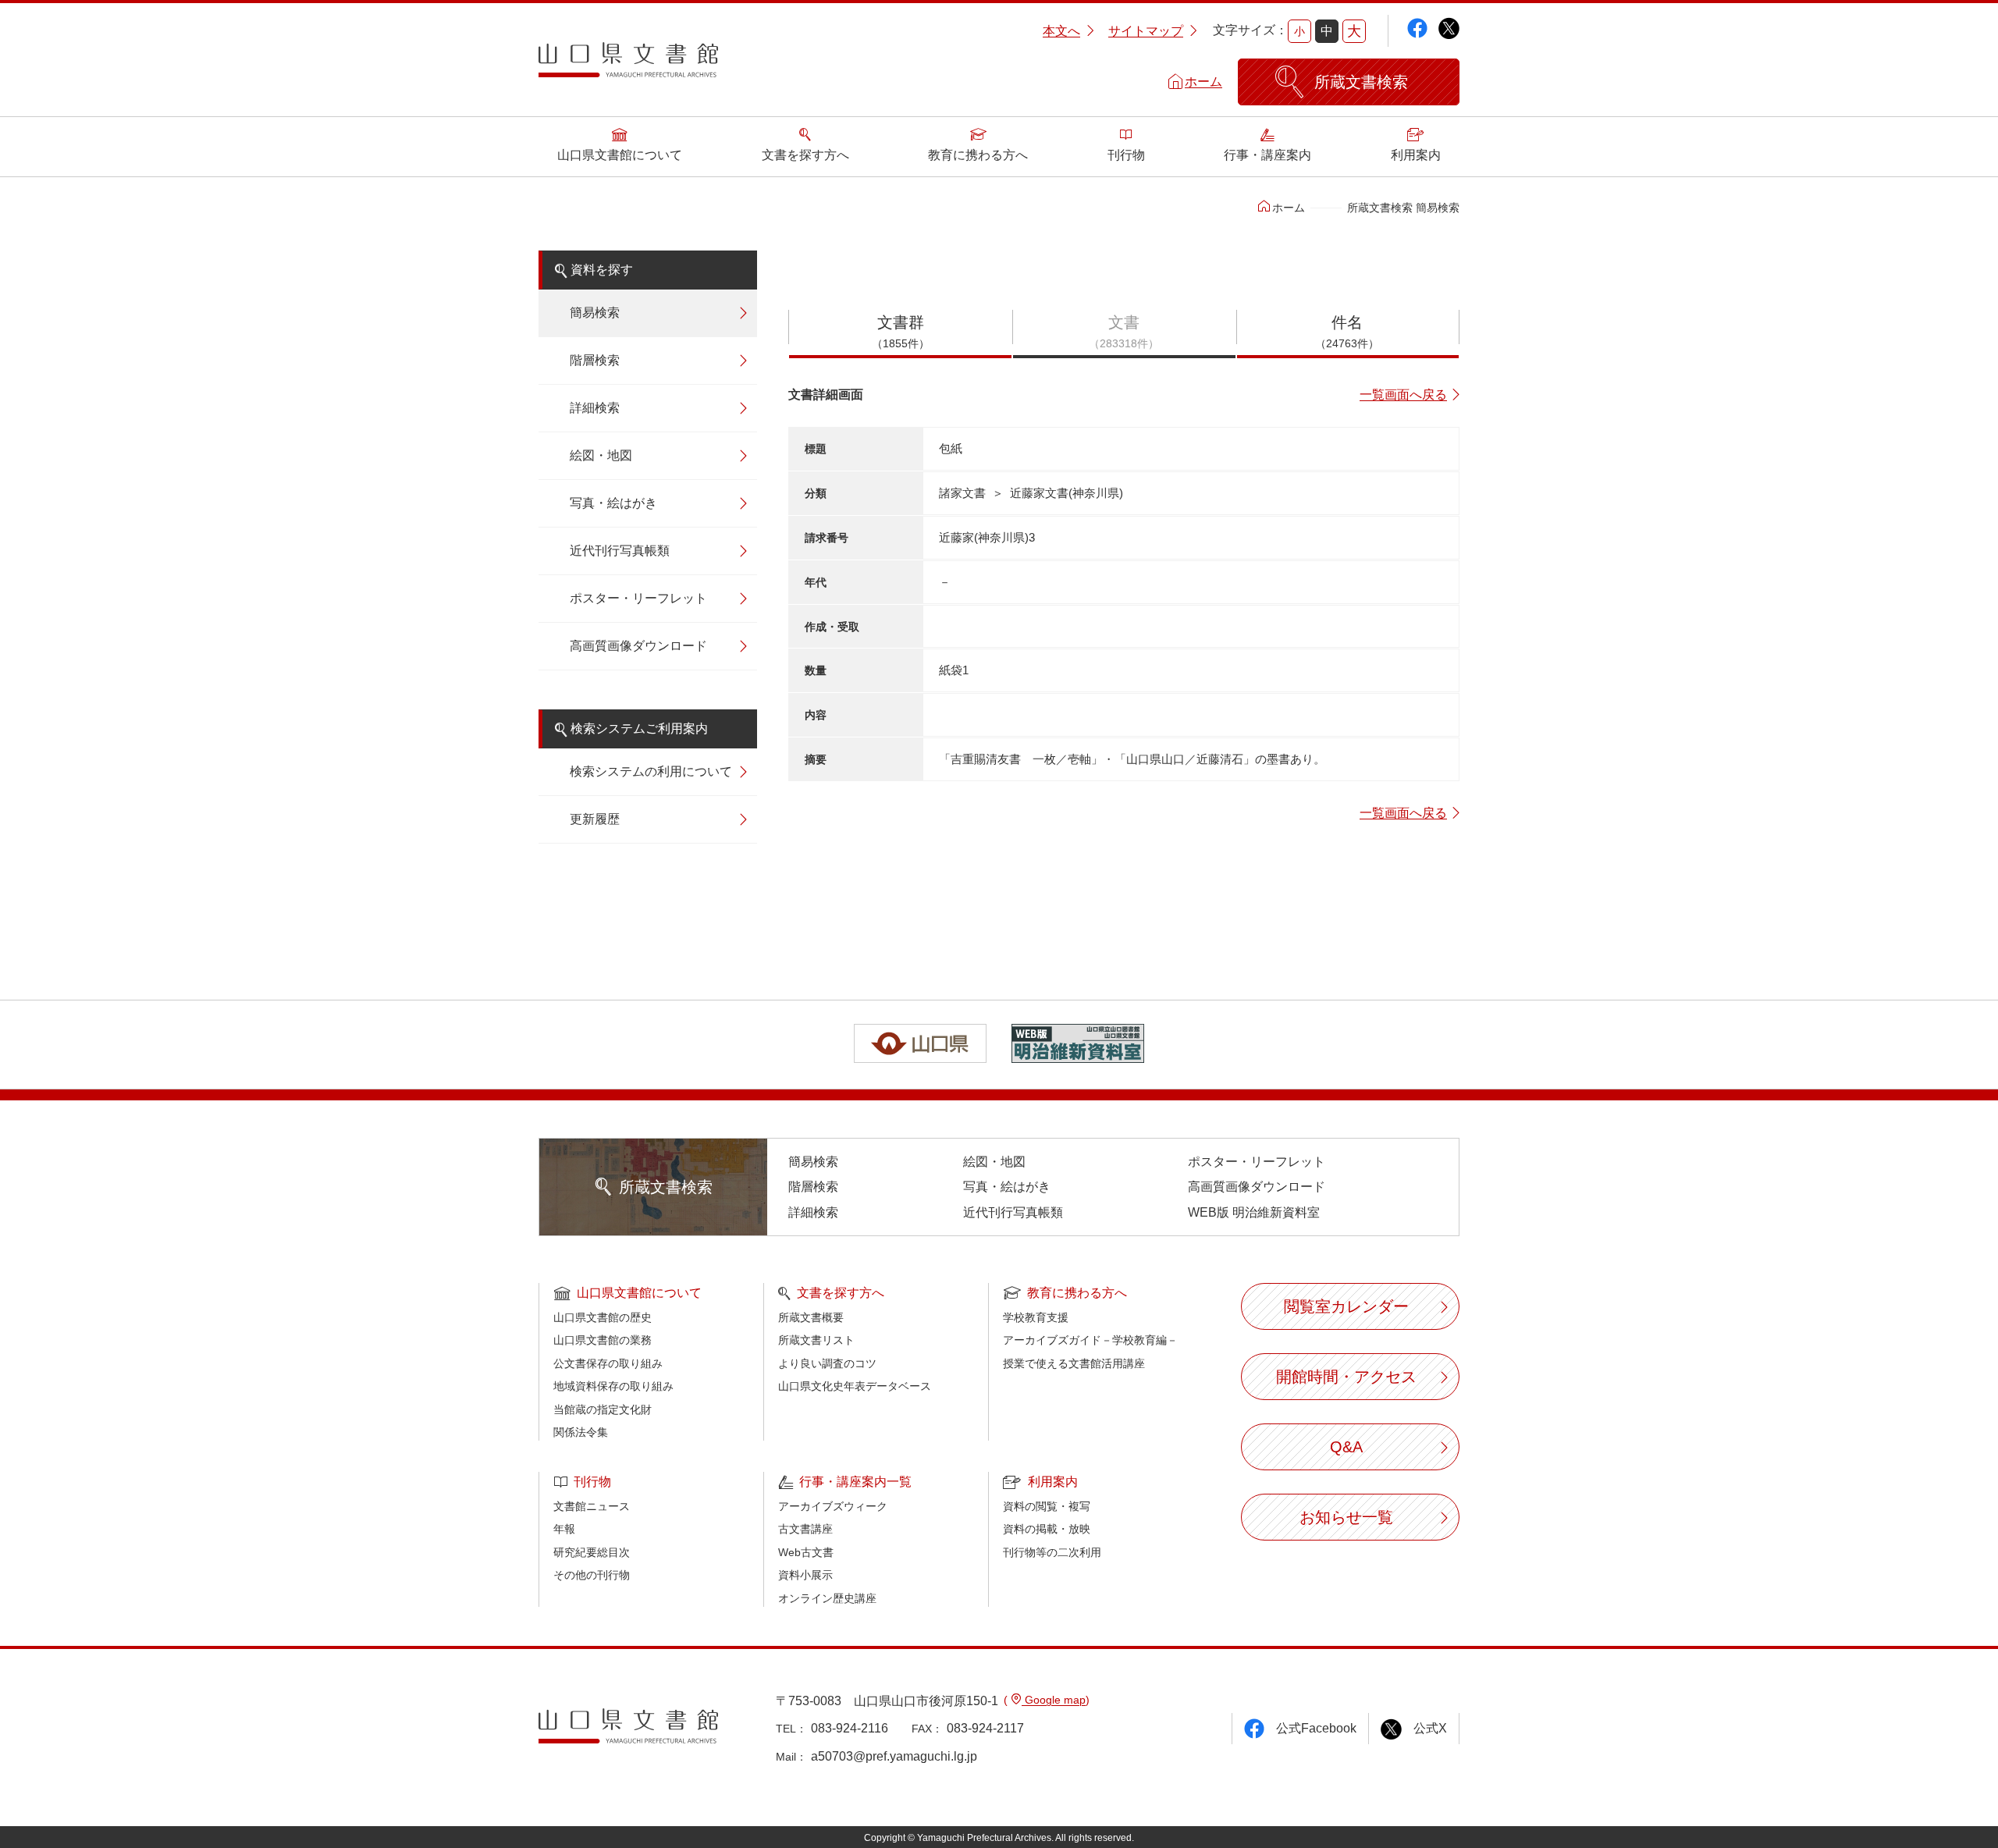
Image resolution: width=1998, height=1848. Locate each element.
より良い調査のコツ (827, 1363)
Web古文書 (806, 1552)
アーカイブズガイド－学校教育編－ (1090, 1340)
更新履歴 (595, 819)
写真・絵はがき (613, 503)
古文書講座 (805, 1529)
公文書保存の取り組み (608, 1363)
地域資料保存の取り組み (613, 1386)
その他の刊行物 (592, 1575)
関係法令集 (581, 1432)
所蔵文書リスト (816, 1340)
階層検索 (595, 360)
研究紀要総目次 (592, 1552)
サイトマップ (1146, 31)
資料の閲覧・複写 (1047, 1506)
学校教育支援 (1036, 1317)
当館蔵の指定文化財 (603, 1409)
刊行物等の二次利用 (1052, 1552)
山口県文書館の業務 (603, 1340)
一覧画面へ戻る (1403, 394)
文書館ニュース (592, 1506)
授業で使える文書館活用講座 (1074, 1363)
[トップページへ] (628, 66)
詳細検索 (595, 408)
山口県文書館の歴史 (603, 1317)
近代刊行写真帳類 (620, 551)
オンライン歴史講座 (827, 1598)
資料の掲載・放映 (1047, 1529)
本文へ (1061, 31)
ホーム (1203, 82)
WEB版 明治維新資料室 (1254, 1212)
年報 (564, 1529)
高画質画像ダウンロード (638, 646)
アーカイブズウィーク (833, 1506)
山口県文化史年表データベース (855, 1386)
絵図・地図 (601, 455)
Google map (1054, 1700)
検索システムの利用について (651, 771)
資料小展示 (805, 1575)
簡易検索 (595, 313)
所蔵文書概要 (811, 1317)
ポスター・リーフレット (638, 598)
